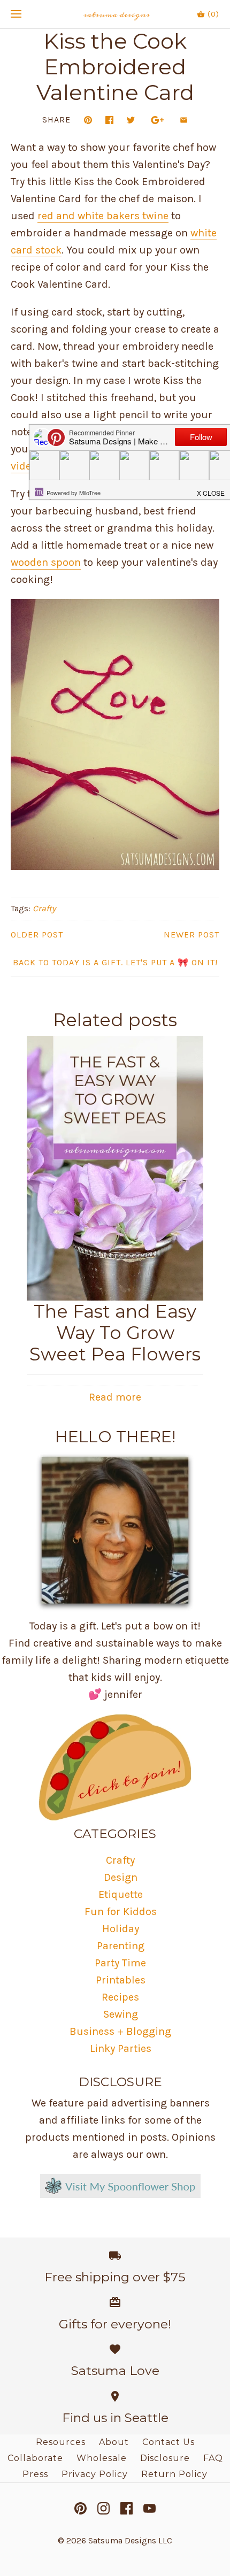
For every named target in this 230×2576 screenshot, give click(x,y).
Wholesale (102, 2458)
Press (35, 2474)
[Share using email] (184, 120)
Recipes (120, 1997)
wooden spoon (46, 562)
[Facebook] (126, 2508)
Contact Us (168, 2442)
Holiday (121, 1929)
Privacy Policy (95, 2474)
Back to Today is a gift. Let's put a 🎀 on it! (115, 962)
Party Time (120, 1963)
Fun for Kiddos (121, 1912)
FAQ (213, 2458)
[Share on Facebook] (109, 120)
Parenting (121, 1946)
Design (121, 1877)
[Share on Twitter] (131, 120)
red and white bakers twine (103, 216)
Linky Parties (121, 2048)
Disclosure (165, 2458)
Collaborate (35, 2458)
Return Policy (174, 2474)
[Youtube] (149, 2508)
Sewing (121, 2014)
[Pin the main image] (88, 120)
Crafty (44, 908)
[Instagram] (103, 2508)
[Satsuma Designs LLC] (115, 14)
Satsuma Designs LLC (130, 2540)
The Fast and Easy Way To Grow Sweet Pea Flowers (115, 1333)
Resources (61, 2442)
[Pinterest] (80, 2508)
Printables (121, 1980)
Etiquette (121, 1894)
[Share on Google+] (158, 120)
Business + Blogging (120, 2031)
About (114, 2442)
